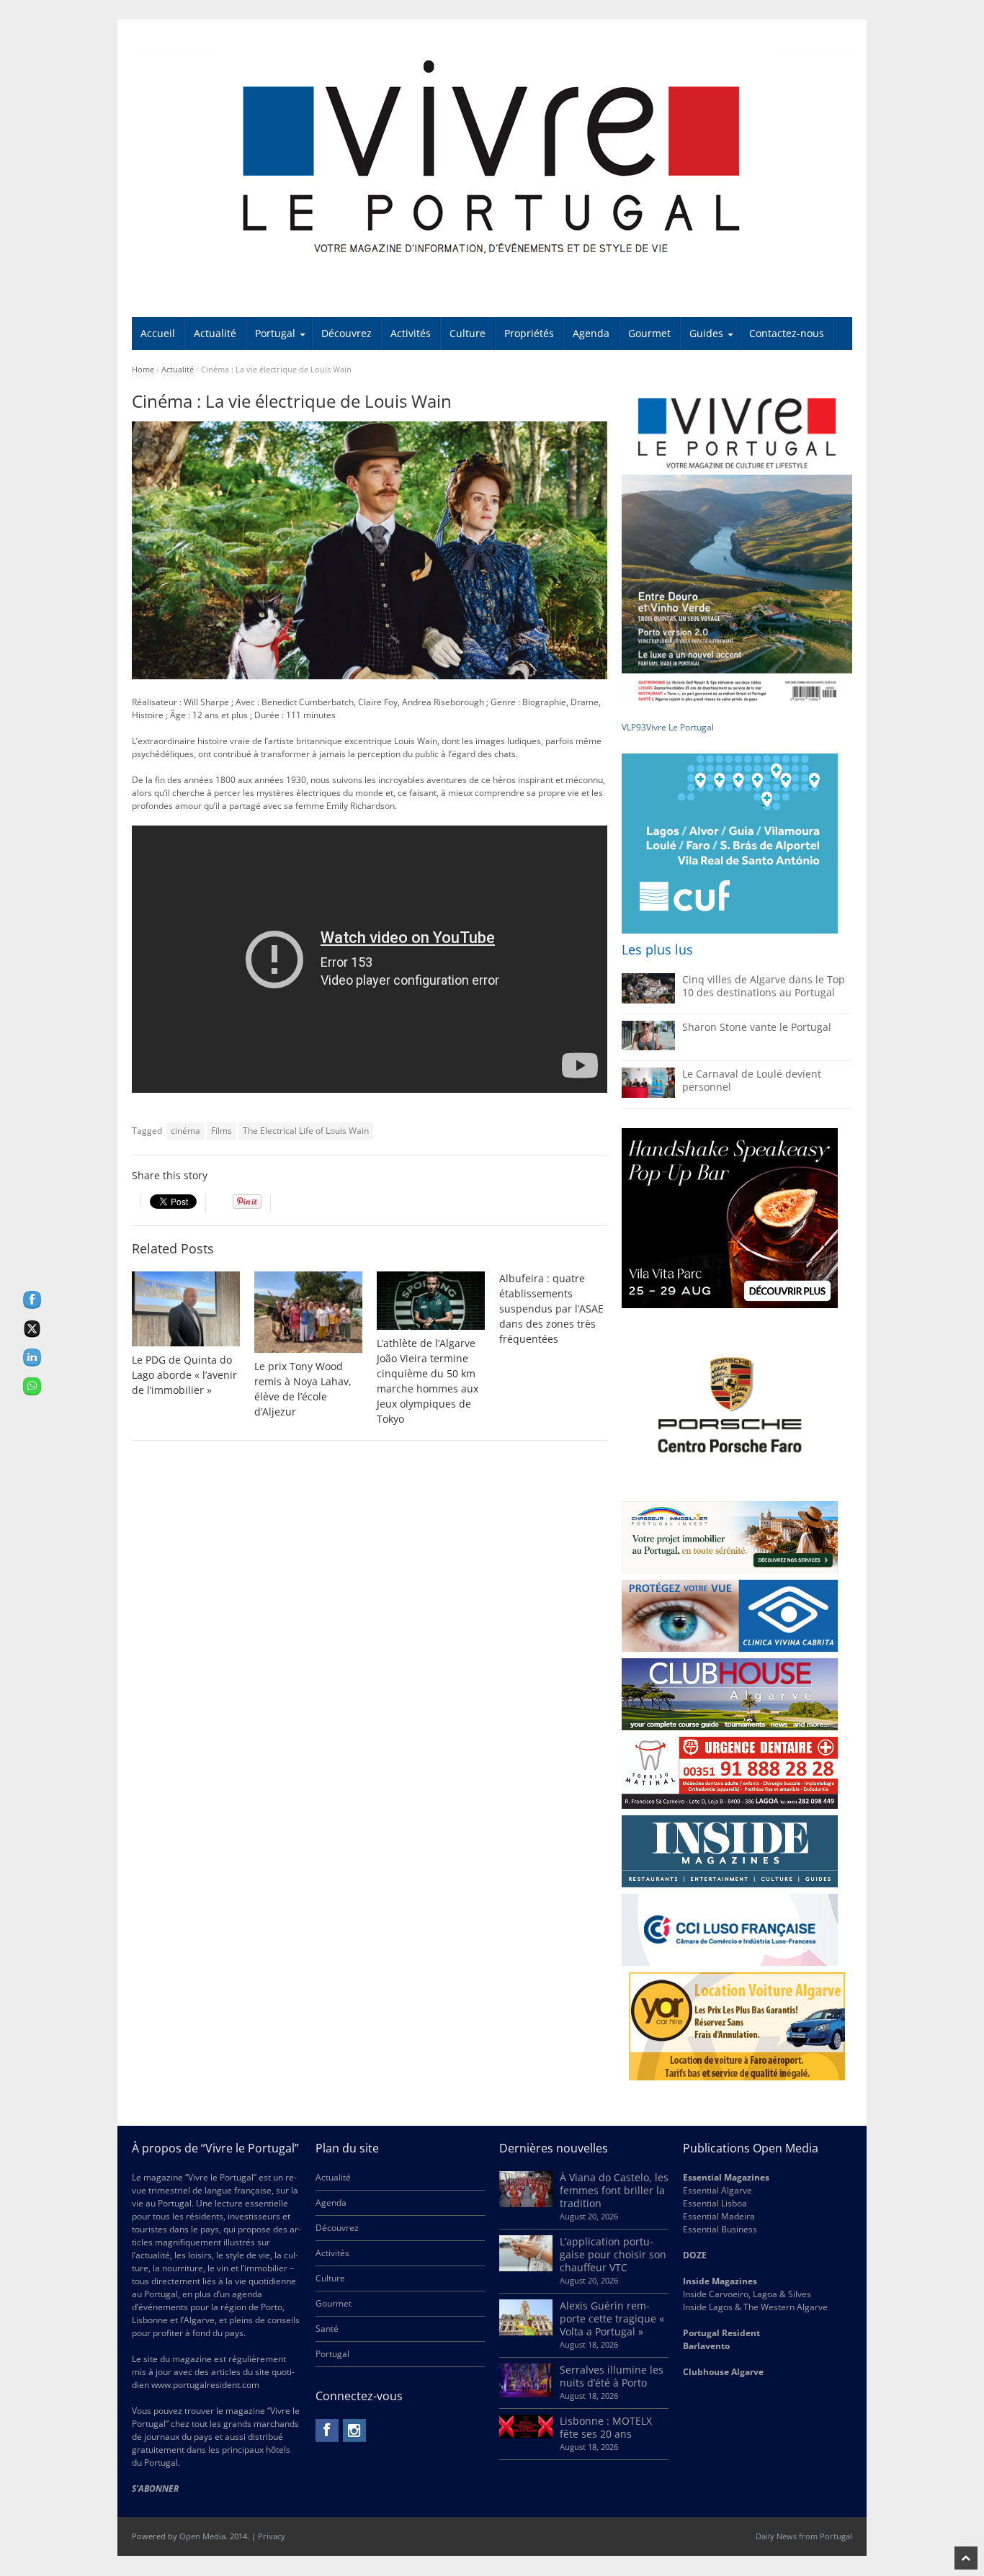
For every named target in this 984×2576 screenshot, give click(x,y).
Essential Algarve (717, 2190)
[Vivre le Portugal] (492, 158)
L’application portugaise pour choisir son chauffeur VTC (613, 2254)
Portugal (275, 333)
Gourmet (649, 333)
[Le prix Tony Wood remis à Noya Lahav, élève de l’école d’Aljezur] (308, 1312)
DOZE (695, 2255)
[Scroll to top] (966, 2558)
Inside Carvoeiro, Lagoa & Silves (747, 2294)
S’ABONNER (155, 2488)
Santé (327, 2329)
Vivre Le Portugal (681, 727)
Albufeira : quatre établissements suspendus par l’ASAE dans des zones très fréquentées (551, 1309)
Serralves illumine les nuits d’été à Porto (612, 2376)
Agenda (591, 333)
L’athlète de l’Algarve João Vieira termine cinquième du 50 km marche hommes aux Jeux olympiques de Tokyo (428, 1381)
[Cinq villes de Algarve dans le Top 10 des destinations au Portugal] (648, 1000)
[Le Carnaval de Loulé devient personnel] (648, 1095)
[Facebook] (327, 2430)
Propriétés (529, 333)
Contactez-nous (787, 333)
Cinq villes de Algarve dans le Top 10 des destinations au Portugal (764, 986)
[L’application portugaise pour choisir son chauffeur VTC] (526, 2268)
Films (222, 1131)
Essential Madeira (719, 2216)
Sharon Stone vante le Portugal (757, 1027)
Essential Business (720, 2229)
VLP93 (634, 727)
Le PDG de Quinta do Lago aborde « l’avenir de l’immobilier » (184, 1375)
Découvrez (346, 333)
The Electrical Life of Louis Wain (306, 1131)
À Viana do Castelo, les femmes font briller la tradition (614, 2190)
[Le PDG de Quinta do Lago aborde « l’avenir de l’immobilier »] (186, 1309)
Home (143, 369)
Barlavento (706, 2346)
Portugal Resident (723, 2333)
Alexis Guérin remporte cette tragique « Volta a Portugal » (612, 2318)
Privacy (272, 2536)
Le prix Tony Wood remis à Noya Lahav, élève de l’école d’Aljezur (303, 1389)
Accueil (158, 333)
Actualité (215, 333)
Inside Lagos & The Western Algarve (755, 2307)
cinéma (185, 1131)
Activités (411, 333)
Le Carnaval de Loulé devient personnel (752, 1080)
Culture (468, 333)
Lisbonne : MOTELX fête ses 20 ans (606, 2427)
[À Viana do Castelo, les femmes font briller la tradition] (526, 2204)
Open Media (202, 2536)
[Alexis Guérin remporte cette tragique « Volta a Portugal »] (526, 2332)
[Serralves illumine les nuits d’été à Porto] (526, 2394)
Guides (706, 333)
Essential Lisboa (715, 2203)
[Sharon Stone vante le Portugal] (648, 1047)
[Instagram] (354, 2430)
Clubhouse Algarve (723, 2372)
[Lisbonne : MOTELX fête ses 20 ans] (526, 2435)
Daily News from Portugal (804, 2536)
